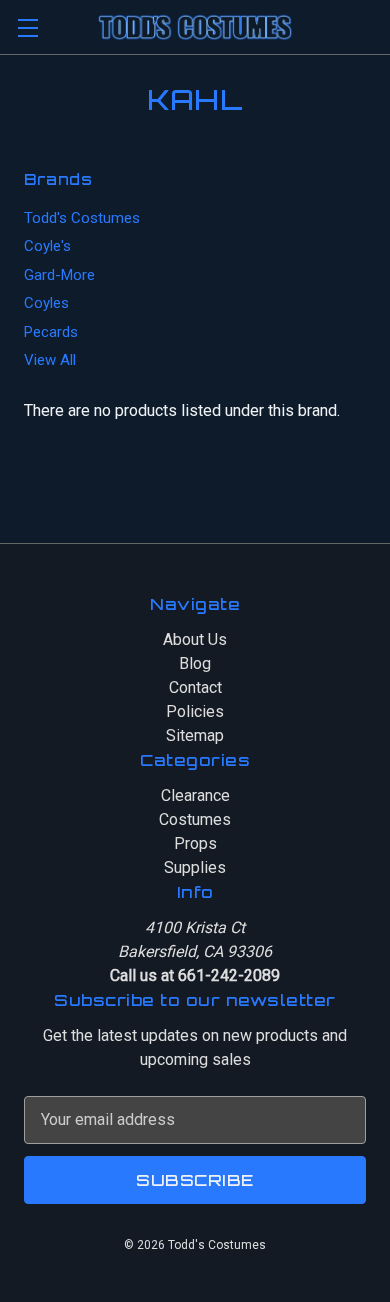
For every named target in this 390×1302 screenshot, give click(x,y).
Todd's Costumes (82, 218)
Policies (195, 711)
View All (50, 360)
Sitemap (195, 735)
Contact (195, 687)
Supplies (195, 867)
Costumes (195, 819)
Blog (195, 663)
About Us (195, 639)
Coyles (46, 303)
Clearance (195, 795)
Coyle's (47, 246)
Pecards (51, 332)
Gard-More (59, 275)
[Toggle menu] (27, 27)
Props (195, 843)
